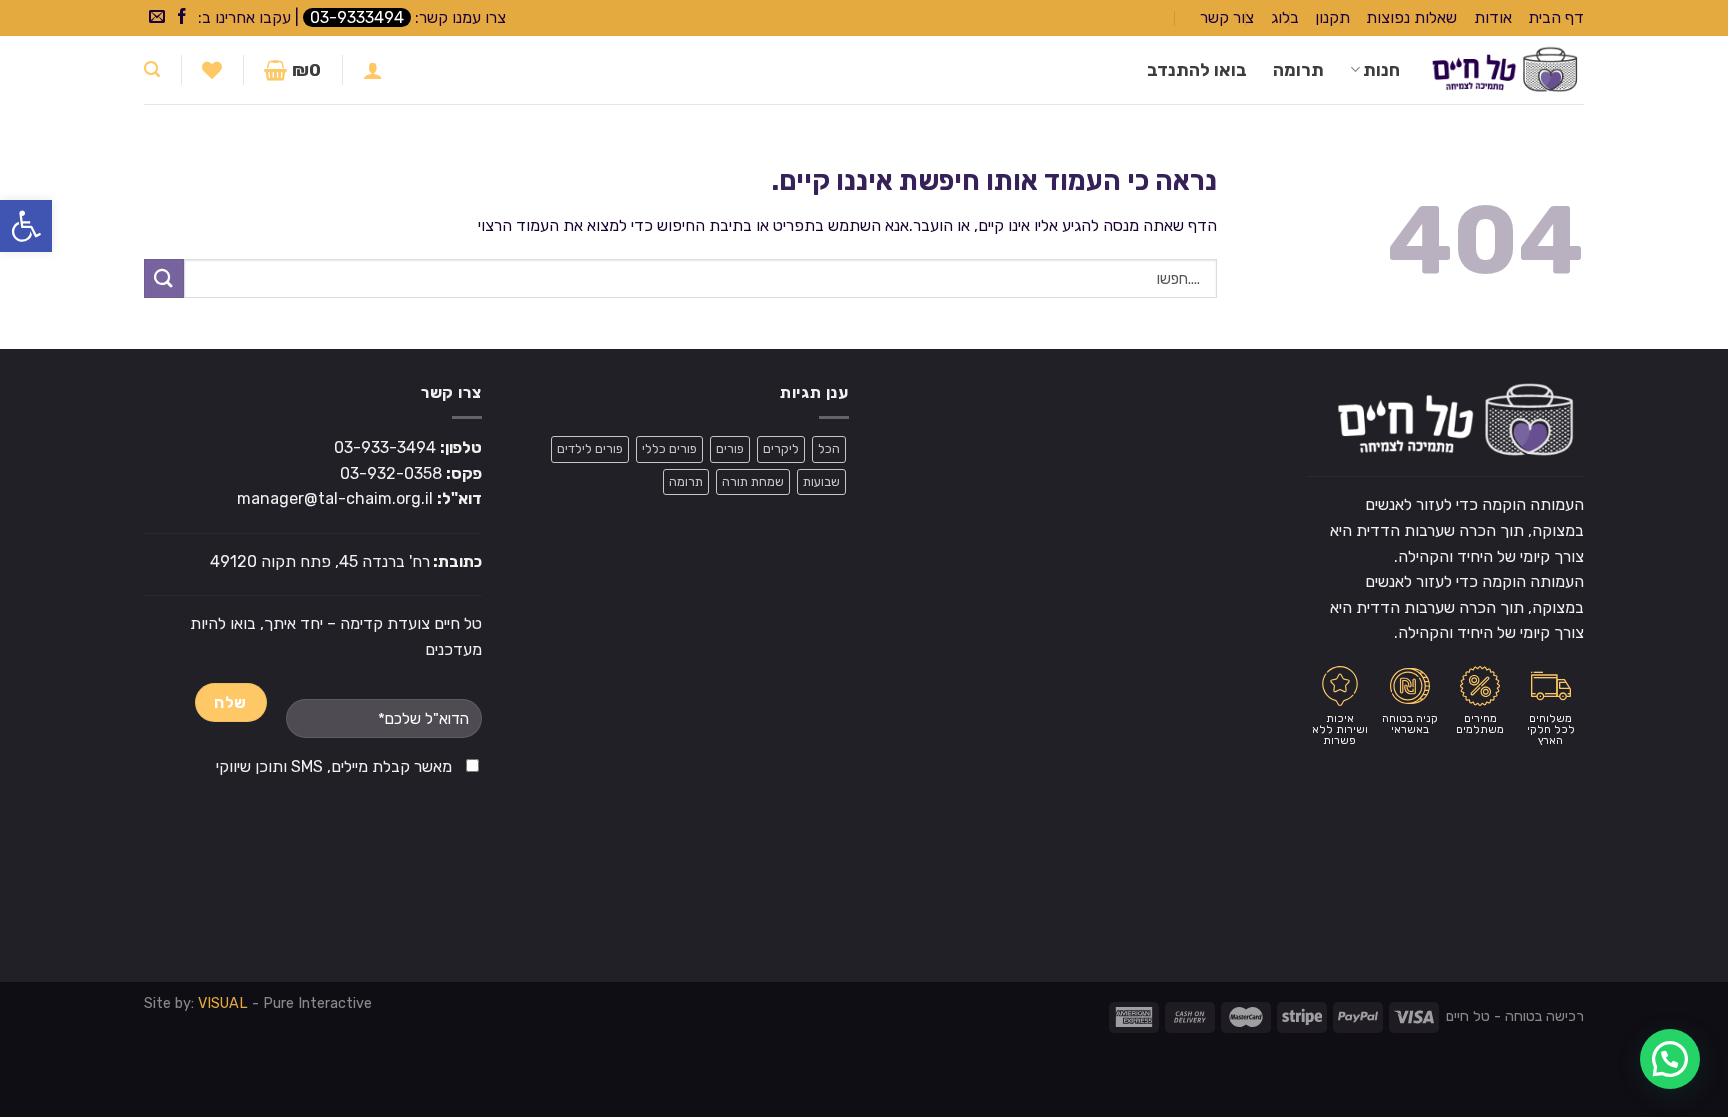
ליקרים (781, 448)
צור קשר (1227, 17)
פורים (730, 448)
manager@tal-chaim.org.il (335, 498)
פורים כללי (669, 448)
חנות (1381, 70)
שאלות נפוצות (1411, 17)
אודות (1493, 17)
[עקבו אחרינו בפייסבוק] (182, 17)
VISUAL (223, 1003)
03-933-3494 (385, 447)
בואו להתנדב (1197, 70)
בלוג (1285, 17)
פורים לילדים (590, 448)
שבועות (821, 481)
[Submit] (164, 278)
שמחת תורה (753, 481)
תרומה (1298, 70)
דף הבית (1556, 17)
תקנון (1332, 17)
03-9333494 (357, 17)
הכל (829, 448)
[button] (26, 226)
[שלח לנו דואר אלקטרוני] (157, 17)
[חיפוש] (152, 69)
